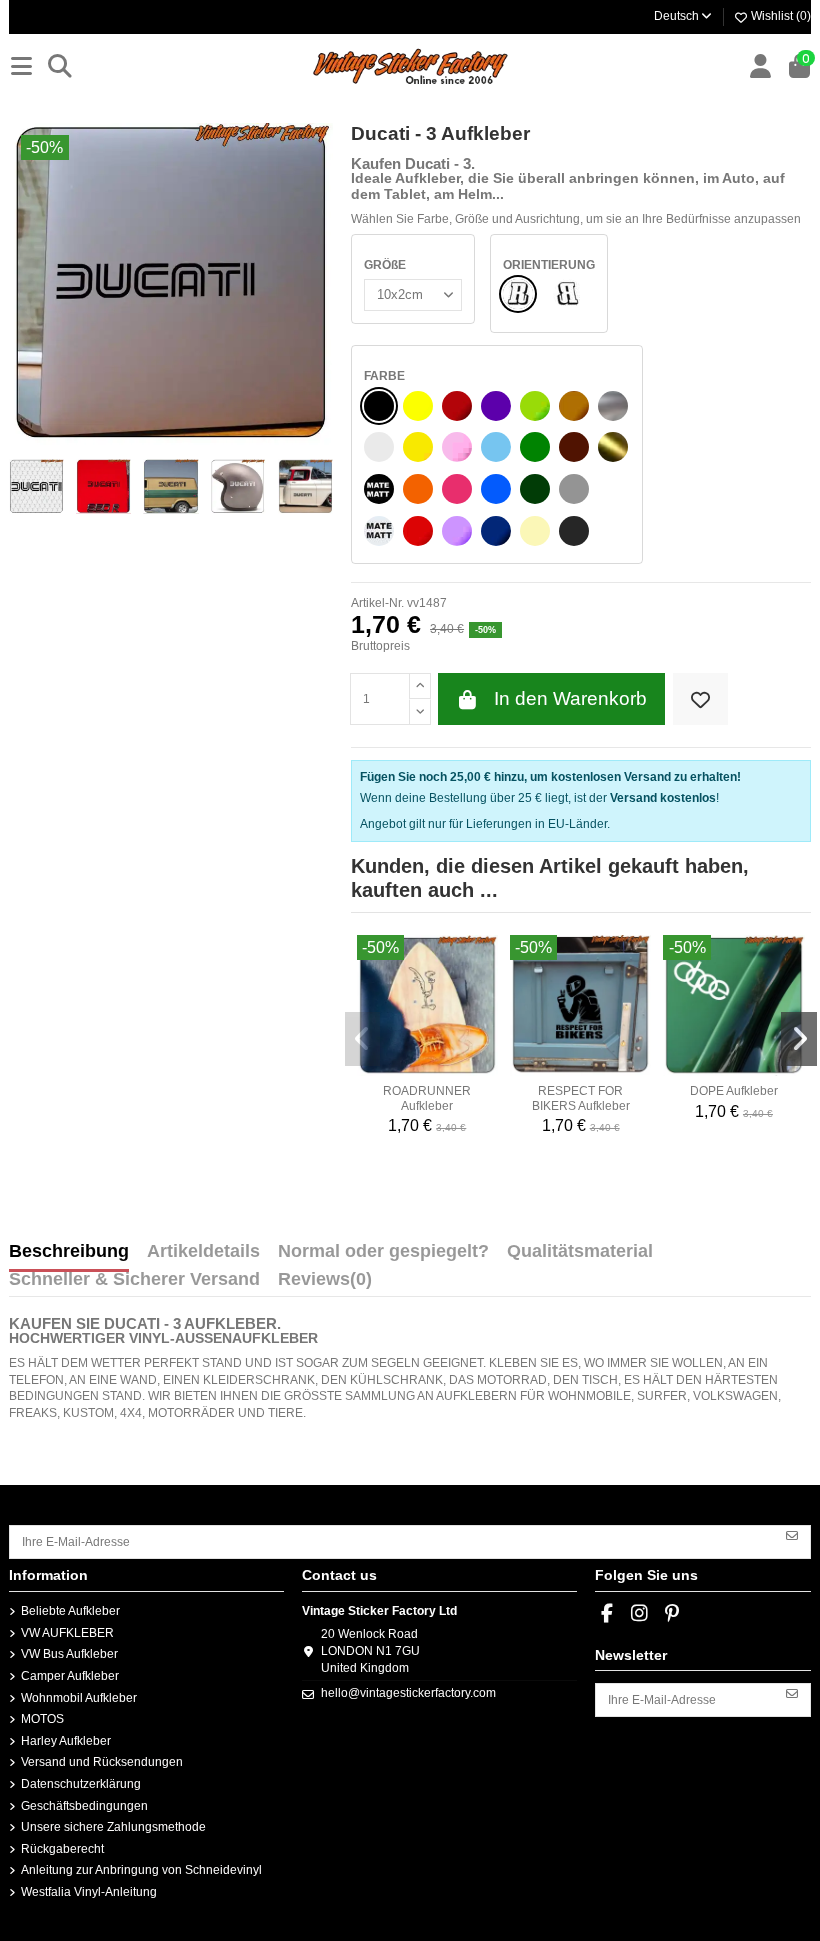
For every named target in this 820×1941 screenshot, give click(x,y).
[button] (363, 1039)
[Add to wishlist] (700, 699)
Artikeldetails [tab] (203, 1252)
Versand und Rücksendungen (102, 1762)
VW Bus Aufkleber (69, 1654)
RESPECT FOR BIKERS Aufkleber (581, 1098)
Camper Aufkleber (70, 1676)
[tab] (325, 1284)
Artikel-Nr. (377, 603)
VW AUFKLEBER (67, 1633)
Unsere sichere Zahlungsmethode (113, 1827)
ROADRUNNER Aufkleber (427, 1098)
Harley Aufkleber (66, 1741)
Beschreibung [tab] (69, 1252)
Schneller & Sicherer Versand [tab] (134, 1280)
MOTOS (42, 1719)
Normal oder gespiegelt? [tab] (383, 1252)
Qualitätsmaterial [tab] (580, 1252)
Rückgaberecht (62, 1849)
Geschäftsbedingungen (84, 1806)
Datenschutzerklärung (81, 1784)
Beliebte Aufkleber (70, 1611)
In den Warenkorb (570, 698)
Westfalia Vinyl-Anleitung (89, 1892)
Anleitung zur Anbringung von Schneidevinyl (141, 1870)
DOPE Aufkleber (734, 1091)
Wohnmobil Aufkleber (79, 1698)
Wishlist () (779, 16)
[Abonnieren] (792, 1535)
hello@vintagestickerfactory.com (408, 1693)
